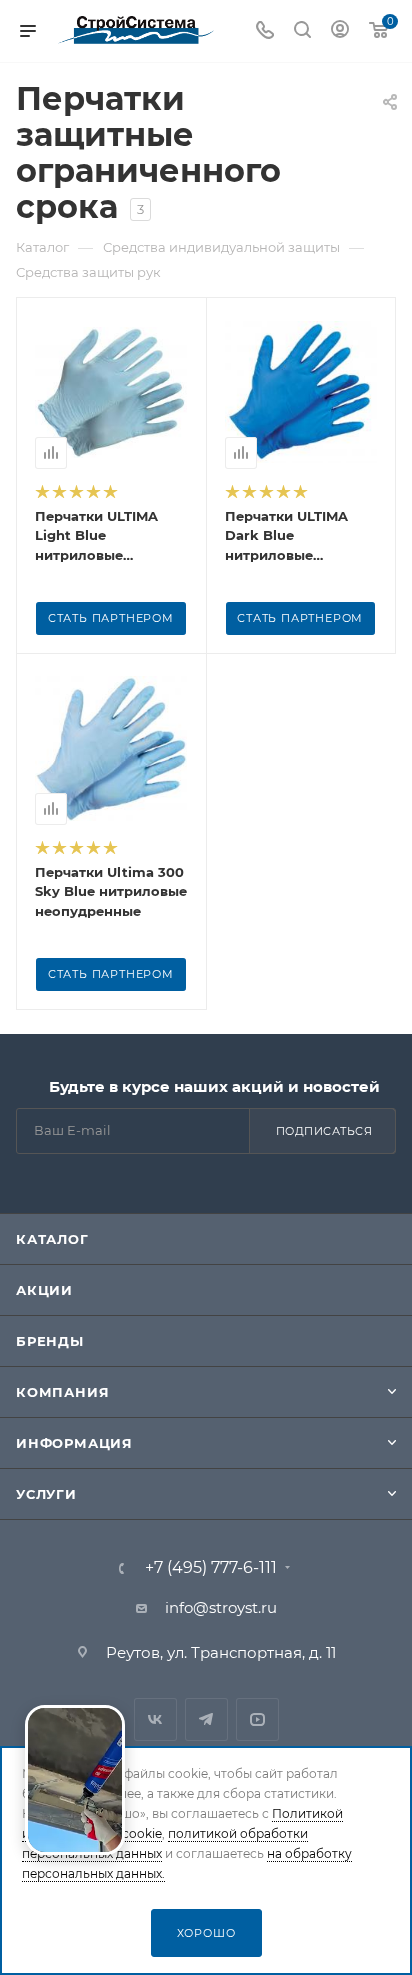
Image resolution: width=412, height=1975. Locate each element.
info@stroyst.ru (221, 1607)
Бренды (50, 1341)
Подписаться (324, 1131)
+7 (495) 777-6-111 (211, 1568)
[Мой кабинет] (340, 31)
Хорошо (206, 1933)
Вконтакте (155, 1719)
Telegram (206, 1719)
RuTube (257, 1719)
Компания (62, 1392)
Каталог (52, 1239)
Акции (44, 1290)
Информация (74, 1443)
